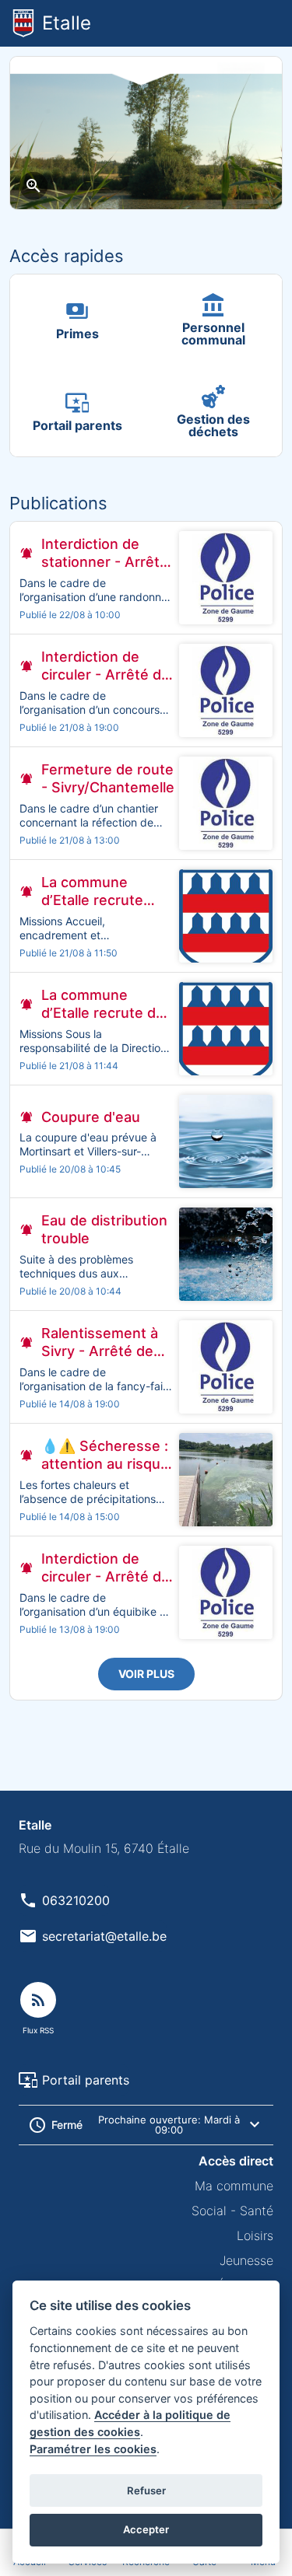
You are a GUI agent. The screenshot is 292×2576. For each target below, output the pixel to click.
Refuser (146, 2490)
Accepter (146, 2529)
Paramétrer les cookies (93, 2449)
